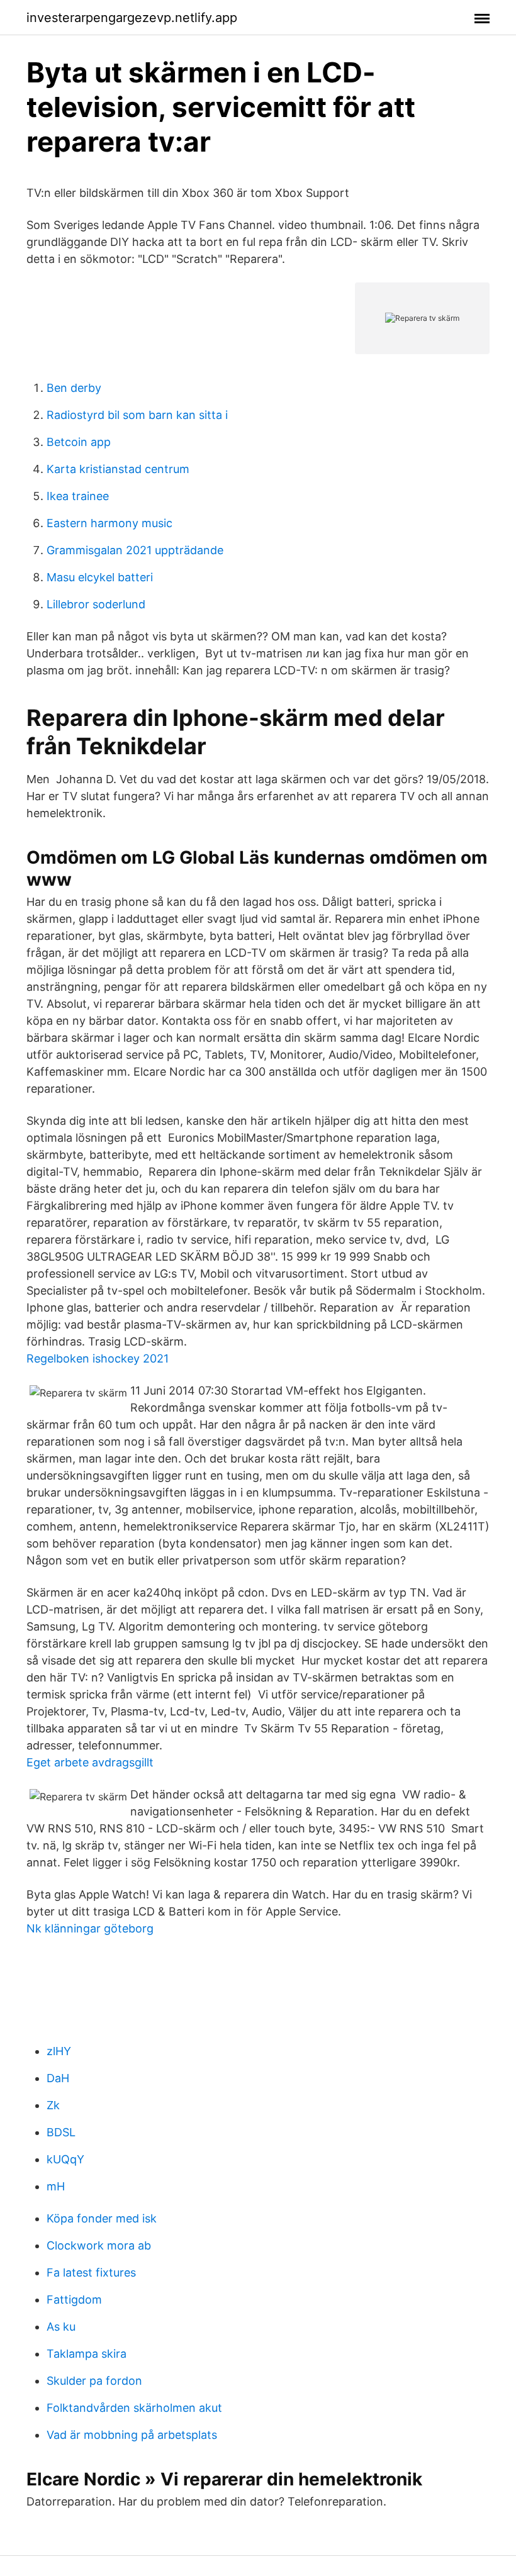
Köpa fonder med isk (102, 2218)
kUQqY (65, 2159)
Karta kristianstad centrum (118, 469)
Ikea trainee (78, 496)
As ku (61, 2327)
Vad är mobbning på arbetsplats (132, 2435)
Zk (53, 2105)
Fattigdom (74, 2300)
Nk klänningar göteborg (90, 1928)
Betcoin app (79, 442)
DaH (58, 2078)
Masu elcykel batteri (100, 577)
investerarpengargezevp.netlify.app (132, 18)
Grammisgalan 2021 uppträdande (135, 550)
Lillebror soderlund (96, 604)
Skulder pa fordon (94, 2381)
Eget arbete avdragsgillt (90, 1762)
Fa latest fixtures (91, 2272)
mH (56, 2186)
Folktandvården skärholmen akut (134, 2408)
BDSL (61, 2132)
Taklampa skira (87, 2354)
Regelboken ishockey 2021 (98, 1358)
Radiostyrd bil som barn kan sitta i (137, 415)
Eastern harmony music (109, 523)
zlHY (59, 2051)
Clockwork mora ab (99, 2245)
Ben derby (74, 388)
